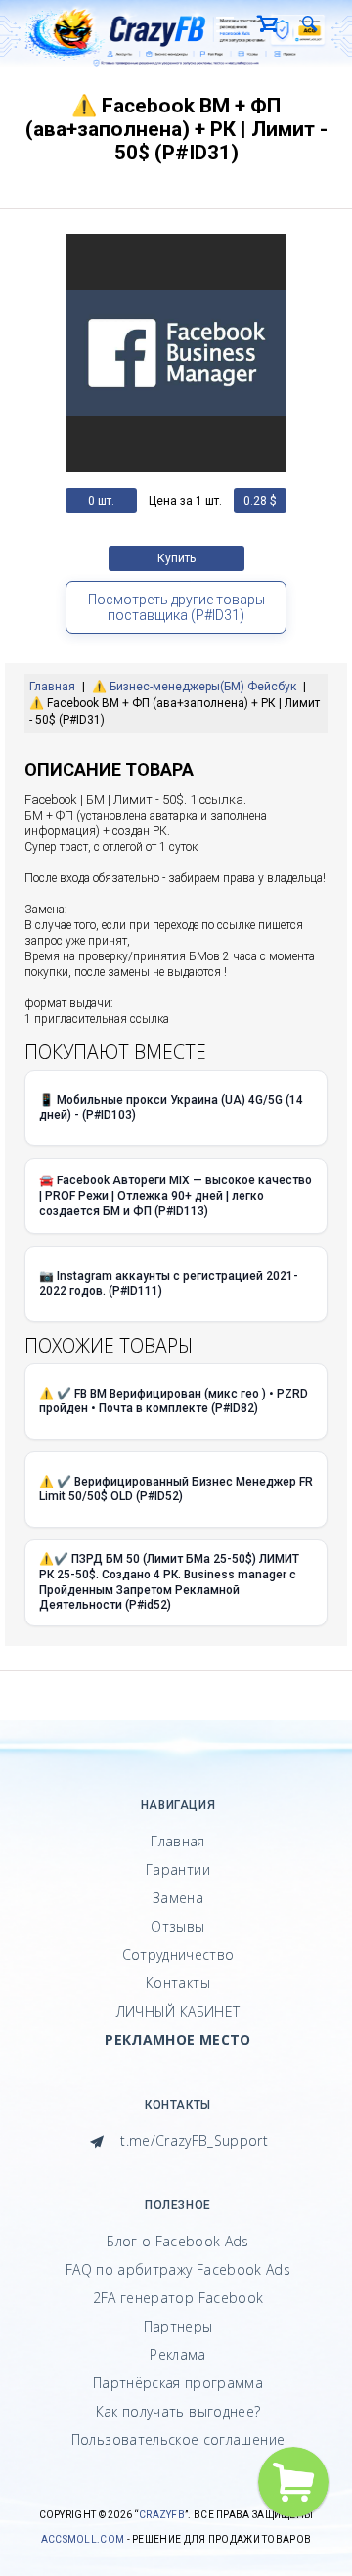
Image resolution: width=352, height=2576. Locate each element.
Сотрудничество (178, 1954)
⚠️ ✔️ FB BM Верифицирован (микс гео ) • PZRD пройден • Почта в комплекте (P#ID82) (174, 1401)
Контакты (178, 1983)
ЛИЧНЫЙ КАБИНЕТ (178, 2011)
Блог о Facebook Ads (178, 2241)
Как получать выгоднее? (178, 2411)
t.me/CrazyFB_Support (192, 2140)
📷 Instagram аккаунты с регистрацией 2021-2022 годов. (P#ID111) (169, 1284)
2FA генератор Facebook (178, 2298)
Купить (176, 558)
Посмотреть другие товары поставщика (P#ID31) (176, 607)
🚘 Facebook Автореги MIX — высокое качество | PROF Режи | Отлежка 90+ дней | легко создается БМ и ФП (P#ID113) (176, 1196)
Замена (178, 1898)
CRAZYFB (162, 2515)
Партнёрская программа (178, 2383)
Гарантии (178, 1869)
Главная (177, 1841)
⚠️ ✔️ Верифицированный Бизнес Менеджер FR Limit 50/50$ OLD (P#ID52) (176, 1489)
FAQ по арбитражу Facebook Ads (178, 2269)
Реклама (177, 2354)
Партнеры (178, 2326)
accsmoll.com (83, 2539)
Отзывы (177, 1926)
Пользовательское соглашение (178, 2440)
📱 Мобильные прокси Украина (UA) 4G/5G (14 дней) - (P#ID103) (171, 1108)
